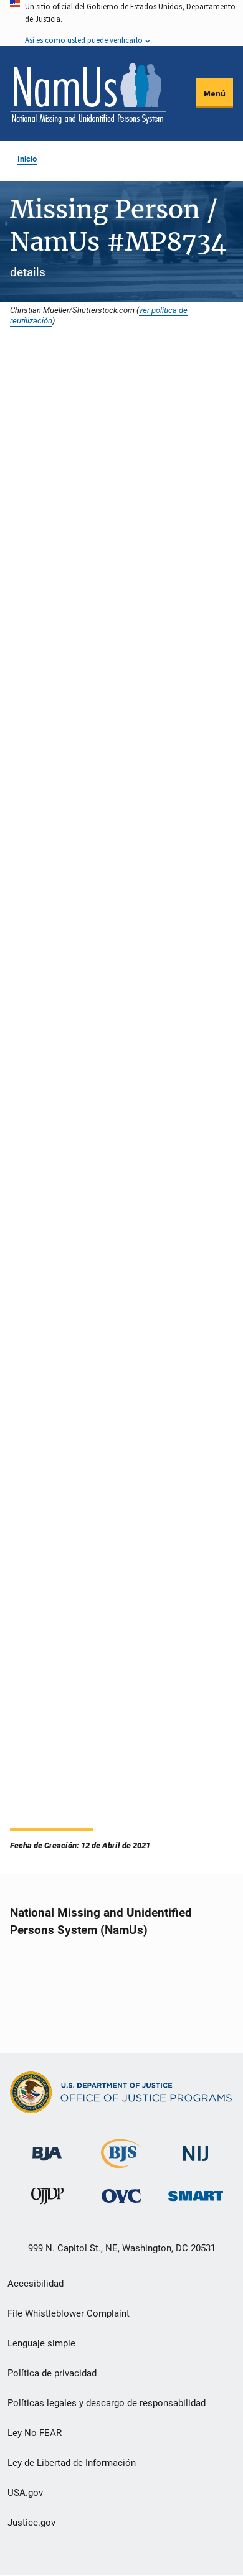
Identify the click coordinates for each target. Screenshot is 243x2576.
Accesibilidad (36, 2284)
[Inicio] (88, 93)
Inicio (27, 159)
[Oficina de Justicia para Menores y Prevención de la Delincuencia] (47, 2199)
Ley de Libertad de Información (72, 2463)
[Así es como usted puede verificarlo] (121, 23)
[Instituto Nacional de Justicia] (196, 2148)
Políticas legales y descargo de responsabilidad (107, 2403)
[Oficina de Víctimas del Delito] (121, 2196)
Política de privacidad (52, 2373)
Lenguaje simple (41, 2343)
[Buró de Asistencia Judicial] (47, 2148)
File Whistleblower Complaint (69, 2313)
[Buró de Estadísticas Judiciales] (121, 2163)
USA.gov (25, 2493)
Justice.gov (31, 2523)
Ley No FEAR (35, 2433)
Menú (215, 93)
